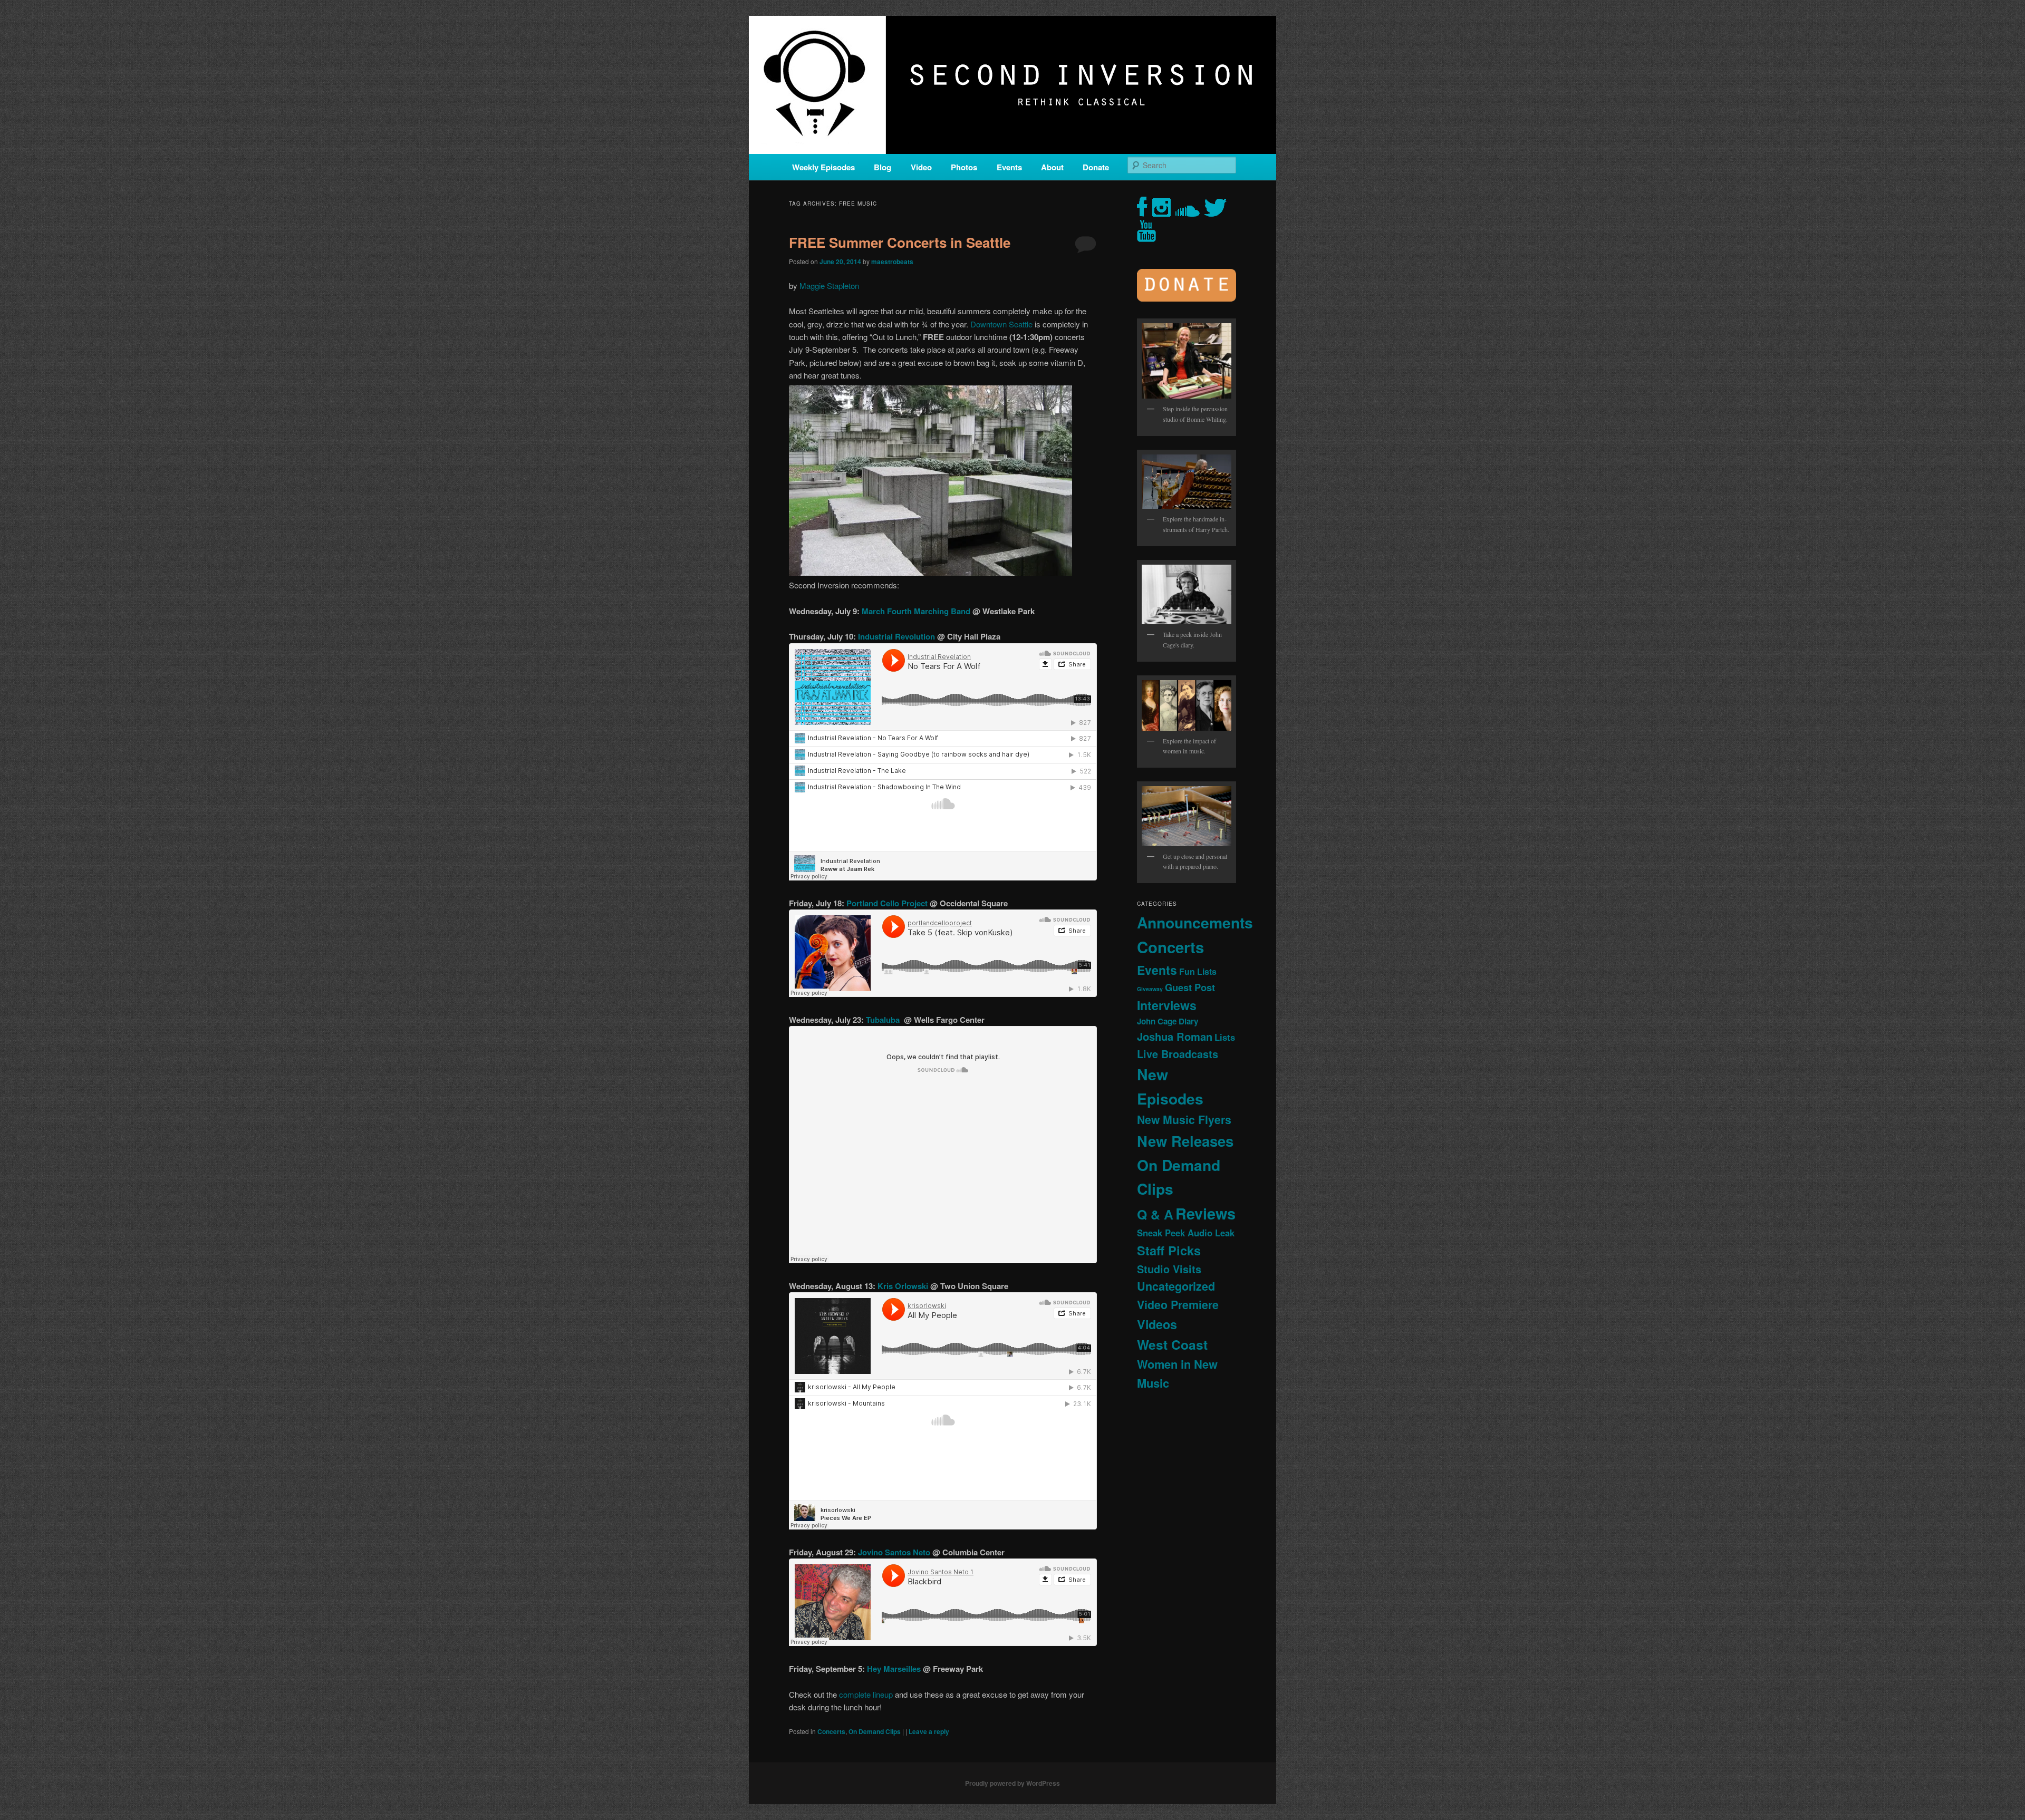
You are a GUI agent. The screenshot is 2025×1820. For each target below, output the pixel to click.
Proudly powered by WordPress (1012, 1783)
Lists (1225, 1037)
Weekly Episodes (823, 167)
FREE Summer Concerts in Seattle (900, 242)
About (1052, 167)
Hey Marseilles (895, 1669)
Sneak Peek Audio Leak (1186, 1233)
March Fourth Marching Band (917, 611)
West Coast (1172, 1344)
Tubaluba (885, 1020)
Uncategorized (1176, 1286)
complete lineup (866, 1694)
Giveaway (1150, 989)
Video (921, 167)
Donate (1096, 167)
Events (1009, 167)
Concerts (831, 1731)
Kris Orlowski (903, 1286)
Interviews (1167, 1005)
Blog (883, 167)
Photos (964, 167)
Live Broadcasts (1178, 1054)
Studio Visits (1169, 1269)
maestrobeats (892, 262)
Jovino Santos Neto (894, 1552)
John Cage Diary (1168, 1021)
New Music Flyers (1184, 1120)
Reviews (1206, 1213)
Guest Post (1190, 987)
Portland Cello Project (887, 903)
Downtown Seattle (1001, 324)
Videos (1157, 1324)
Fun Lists (1198, 971)
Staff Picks (1169, 1250)
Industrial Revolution (898, 636)
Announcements (1195, 922)
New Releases (1185, 1141)
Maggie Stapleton (829, 285)
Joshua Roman (1175, 1036)
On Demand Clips (875, 1731)
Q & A (1155, 1214)
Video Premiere (1178, 1305)
